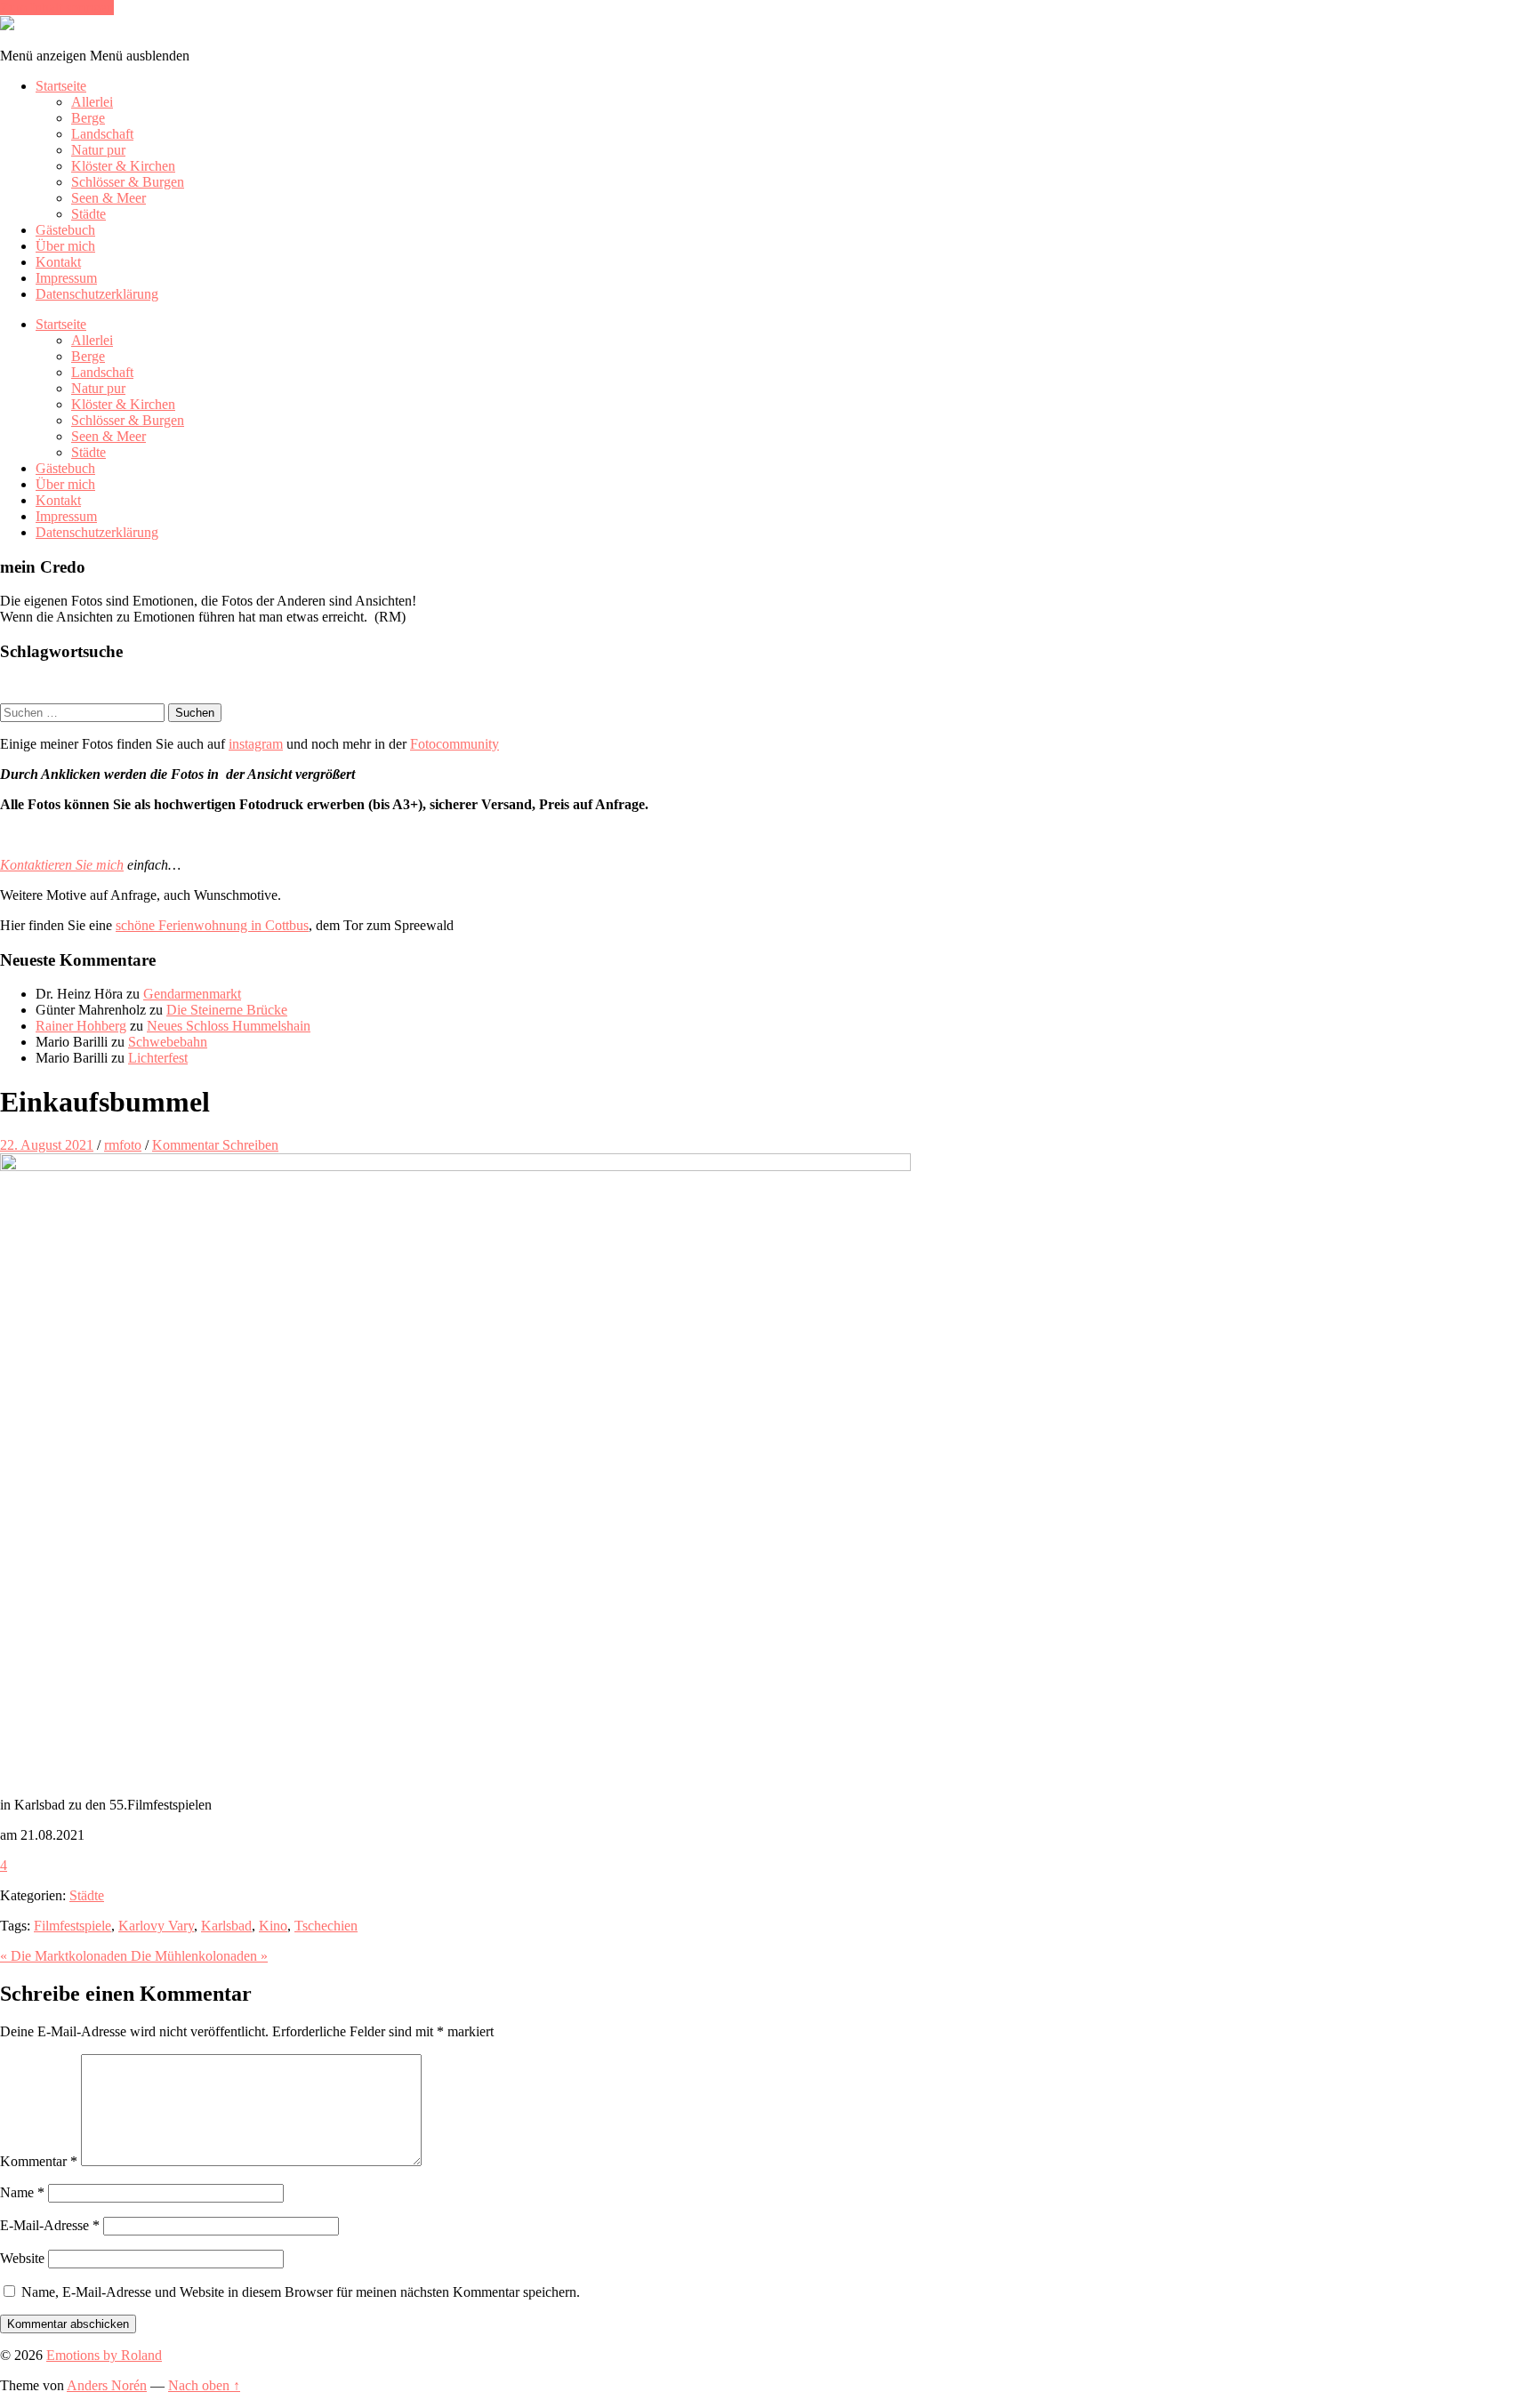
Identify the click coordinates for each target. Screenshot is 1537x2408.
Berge (88, 118)
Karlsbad (226, 1926)
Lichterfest (158, 1058)
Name (22, 2192)
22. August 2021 (47, 1145)
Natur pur (98, 150)
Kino (273, 1926)
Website (22, 2258)
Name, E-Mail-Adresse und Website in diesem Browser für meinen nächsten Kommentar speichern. (301, 2292)
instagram (256, 744)
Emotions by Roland (104, 2355)
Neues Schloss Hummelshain (229, 1026)
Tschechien (326, 1926)
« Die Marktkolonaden (65, 1956)
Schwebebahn (168, 1042)
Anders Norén (107, 2385)
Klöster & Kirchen (123, 166)
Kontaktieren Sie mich (62, 865)
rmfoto (123, 1145)
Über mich (65, 246)
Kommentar (39, 2161)
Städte (89, 214)
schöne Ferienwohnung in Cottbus (212, 925)
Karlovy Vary (156, 1926)
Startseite (61, 86)
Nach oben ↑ (204, 2385)
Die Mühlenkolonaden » (199, 1956)
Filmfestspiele (72, 1926)
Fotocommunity (455, 744)
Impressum (66, 278)
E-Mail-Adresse (50, 2225)
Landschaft (102, 134)
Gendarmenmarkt (192, 994)
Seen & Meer (109, 198)
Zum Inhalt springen (57, 8)
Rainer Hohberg (81, 1026)
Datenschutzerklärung (97, 294)
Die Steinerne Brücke (227, 1010)
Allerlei (92, 102)
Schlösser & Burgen (128, 182)
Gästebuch (65, 230)
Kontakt (58, 262)
